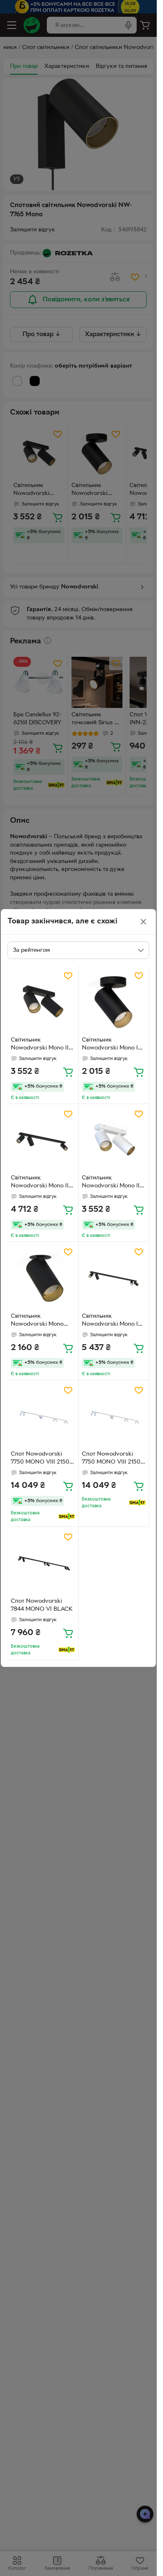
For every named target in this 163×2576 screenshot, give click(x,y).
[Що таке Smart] (67, 1516)
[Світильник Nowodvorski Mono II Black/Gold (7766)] (43, 1001)
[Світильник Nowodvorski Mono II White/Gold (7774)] (114, 1139)
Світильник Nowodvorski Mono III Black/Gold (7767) (41, 1183)
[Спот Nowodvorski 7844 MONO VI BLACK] (43, 1562)
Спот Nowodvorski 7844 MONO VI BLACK (42, 1605)
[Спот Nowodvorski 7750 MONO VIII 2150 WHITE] (43, 1416)
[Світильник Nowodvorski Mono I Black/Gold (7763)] (114, 1001)
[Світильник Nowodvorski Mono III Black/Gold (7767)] (43, 1139)
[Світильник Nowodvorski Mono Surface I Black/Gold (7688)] (43, 1277)
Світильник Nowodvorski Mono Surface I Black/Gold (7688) (38, 1321)
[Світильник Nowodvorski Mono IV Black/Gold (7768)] (114, 1277)
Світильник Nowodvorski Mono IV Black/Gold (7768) (112, 1321)
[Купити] (68, 1072)
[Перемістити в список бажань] (68, 976)
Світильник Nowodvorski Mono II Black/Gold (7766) (40, 1045)
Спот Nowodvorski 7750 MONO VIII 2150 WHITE (40, 1459)
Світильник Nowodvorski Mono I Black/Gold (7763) (110, 1045)
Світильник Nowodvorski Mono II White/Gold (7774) (111, 1183)
